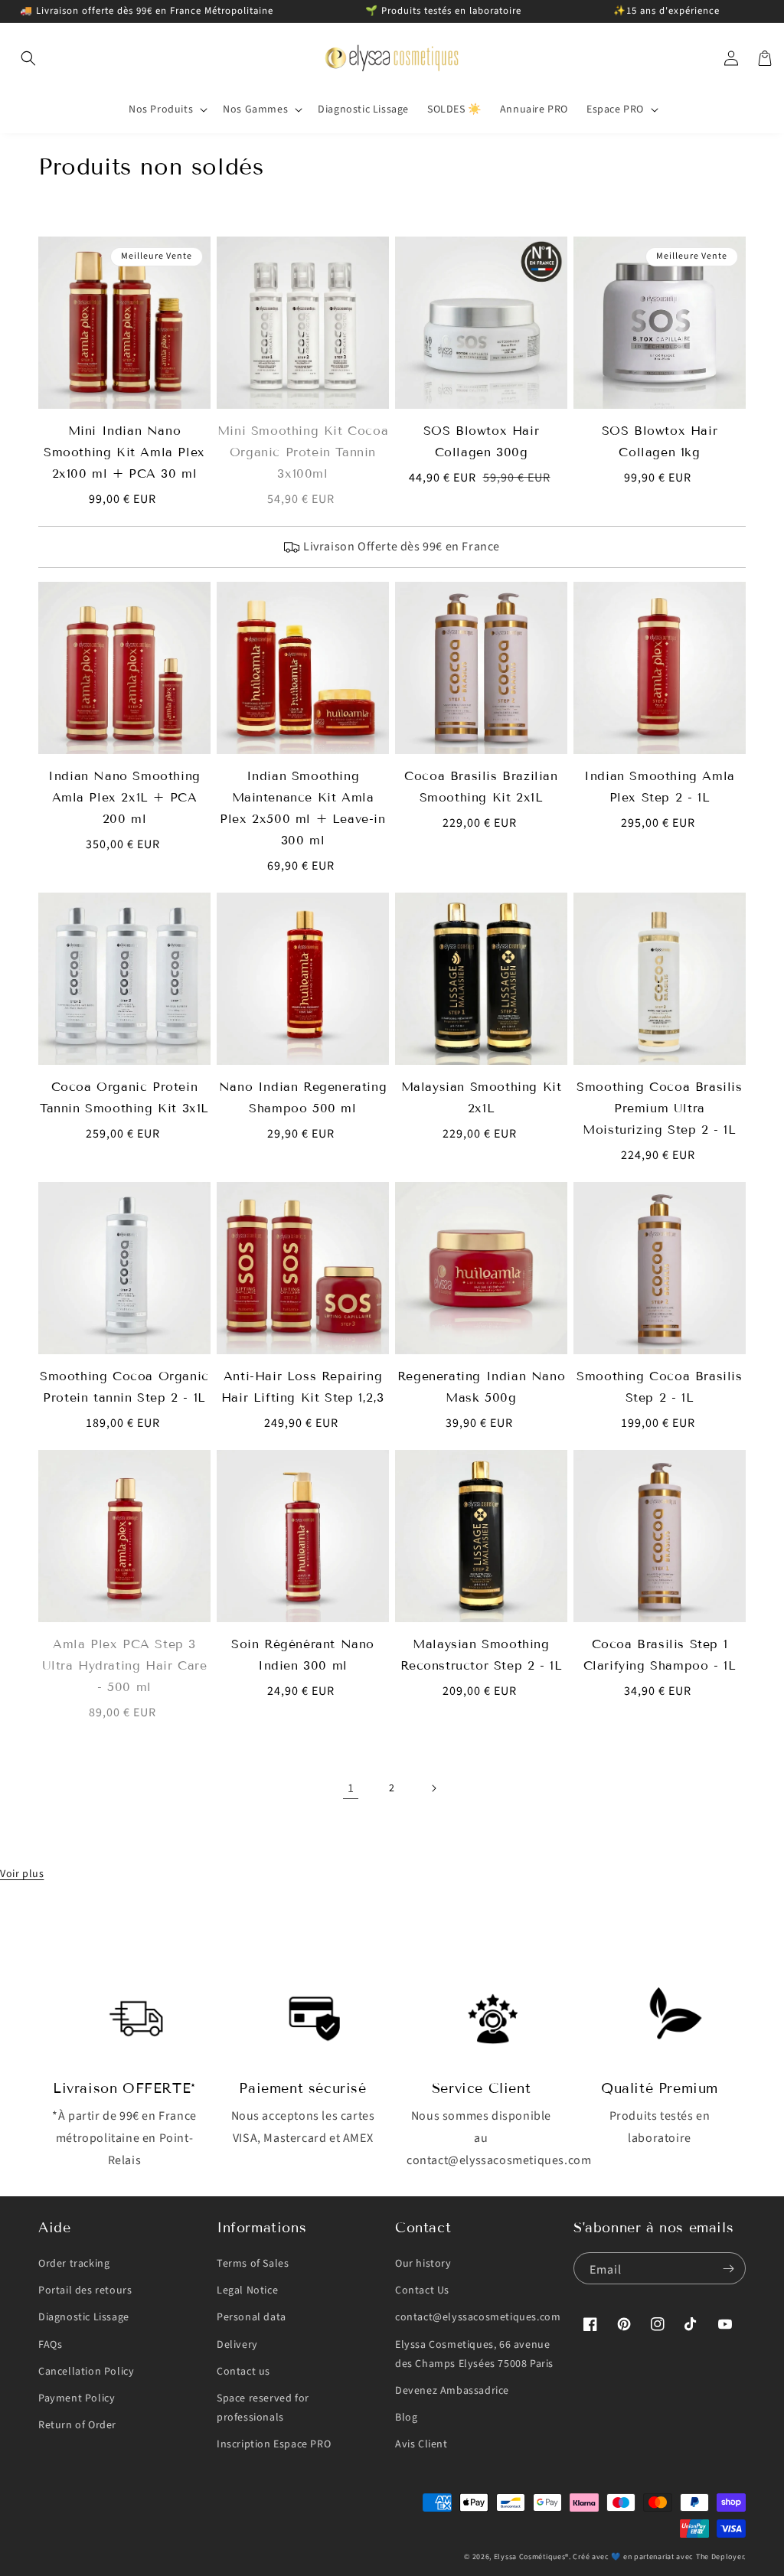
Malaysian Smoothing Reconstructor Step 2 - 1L (482, 1655)
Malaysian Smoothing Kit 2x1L (482, 1097)
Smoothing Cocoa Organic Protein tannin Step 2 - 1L (124, 1387)
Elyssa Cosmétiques (530, 2557)
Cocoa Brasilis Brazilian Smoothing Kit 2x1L (481, 787)
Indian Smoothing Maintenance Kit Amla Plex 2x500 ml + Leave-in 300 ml (302, 808)
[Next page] (433, 1788)
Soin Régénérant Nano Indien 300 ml (303, 1655)
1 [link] (351, 1788)
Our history (423, 2264)
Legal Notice (247, 2290)
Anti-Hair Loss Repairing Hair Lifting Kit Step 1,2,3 (303, 1387)
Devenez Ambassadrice (452, 2391)
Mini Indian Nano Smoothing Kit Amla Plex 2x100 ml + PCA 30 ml (124, 452)
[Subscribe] (728, 2268)
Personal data (252, 2317)
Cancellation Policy (86, 2372)
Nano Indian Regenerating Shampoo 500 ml (303, 1097)
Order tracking (74, 2264)
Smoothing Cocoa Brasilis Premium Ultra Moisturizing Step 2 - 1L (659, 1108)
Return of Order (77, 2425)
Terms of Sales (253, 2264)
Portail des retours (85, 2290)
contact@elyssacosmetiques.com (478, 2317)
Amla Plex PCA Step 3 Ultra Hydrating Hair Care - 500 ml (125, 1665)
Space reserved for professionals (263, 2408)
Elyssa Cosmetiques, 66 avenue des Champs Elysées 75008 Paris (474, 2354)
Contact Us (422, 2290)
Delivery (237, 2345)
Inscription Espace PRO (274, 2444)
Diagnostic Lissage (84, 2317)
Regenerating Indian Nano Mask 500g (481, 1387)
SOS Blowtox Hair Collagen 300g (482, 441)
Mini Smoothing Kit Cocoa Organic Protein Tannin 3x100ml (303, 452)
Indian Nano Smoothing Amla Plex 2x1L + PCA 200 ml (124, 797)
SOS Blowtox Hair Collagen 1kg (660, 441)
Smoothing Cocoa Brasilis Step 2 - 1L (659, 1387)
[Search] (28, 58)
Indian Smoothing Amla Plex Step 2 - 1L (660, 787)
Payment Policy (77, 2398)
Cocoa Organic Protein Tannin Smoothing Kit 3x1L (124, 1097)
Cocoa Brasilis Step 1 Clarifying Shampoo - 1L (660, 1655)
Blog (406, 2418)
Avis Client (421, 2444)
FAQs (50, 2345)
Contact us (243, 2372)
